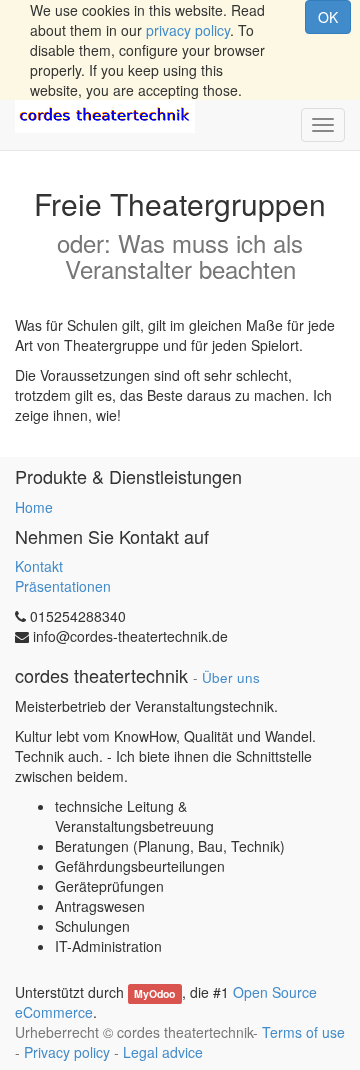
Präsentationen (63, 586)
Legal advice (163, 1052)
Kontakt (39, 566)
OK (328, 17)
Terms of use (303, 1032)
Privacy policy (67, 1052)
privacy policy (188, 30)
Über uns (231, 677)
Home (34, 507)
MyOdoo (154, 993)
